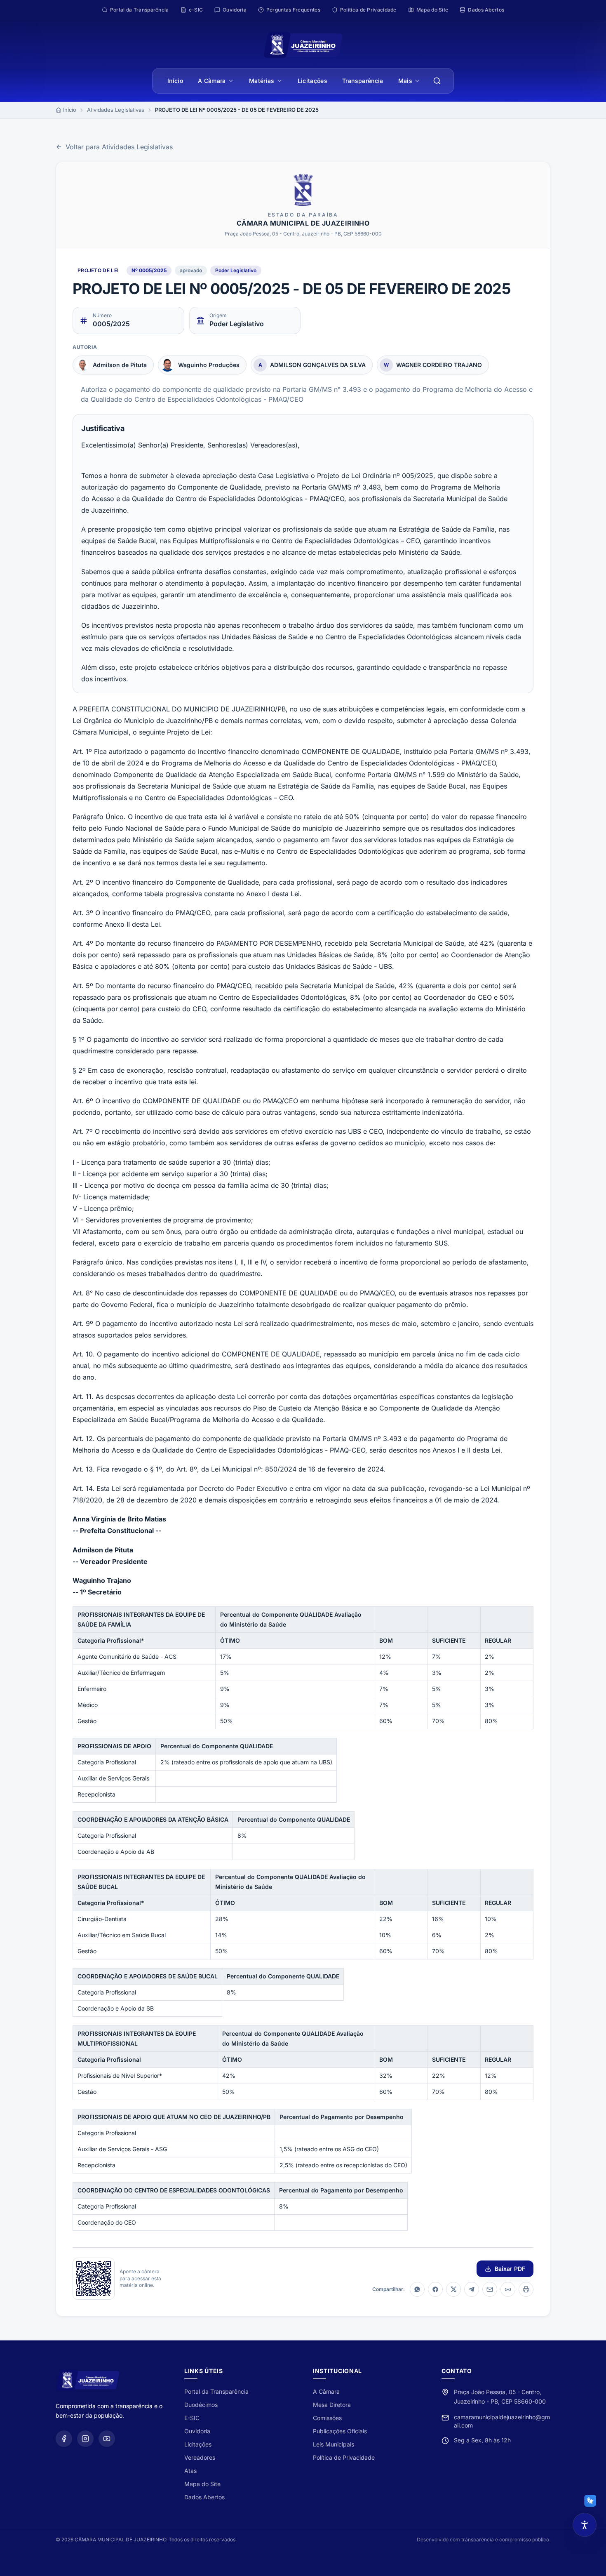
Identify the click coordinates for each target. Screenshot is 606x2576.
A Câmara (212, 81)
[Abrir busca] (437, 81)
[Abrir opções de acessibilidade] (585, 2525)
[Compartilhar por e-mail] (490, 2289)
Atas (190, 2471)
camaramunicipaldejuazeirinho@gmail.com (502, 2421)
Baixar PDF (510, 2269)
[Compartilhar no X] (453, 2289)
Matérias (262, 81)
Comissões (327, 2418)
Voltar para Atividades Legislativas (119, 147)
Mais (405, 81)
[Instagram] (85, 2439)
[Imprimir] (526, 2289)
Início (175, 81)
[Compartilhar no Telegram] (472, 2289)
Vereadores (200, 2457)
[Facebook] (64, 2439)
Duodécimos (201, 2405)
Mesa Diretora (332, 2405)
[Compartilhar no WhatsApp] (417, 2289)
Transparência (363, 81)
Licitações (313, 81)
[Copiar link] (508, 2289)
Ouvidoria (197, 2431)
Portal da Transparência (216, 2391)
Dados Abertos (204, 2497)
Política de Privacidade (344, 2457)
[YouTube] (107, 2439)
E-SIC (192, 2418)
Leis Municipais (334, 2444)
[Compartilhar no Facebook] (435, 2289)
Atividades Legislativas (116, 110)
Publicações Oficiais (340, 2431)
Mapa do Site (202, 2484)
